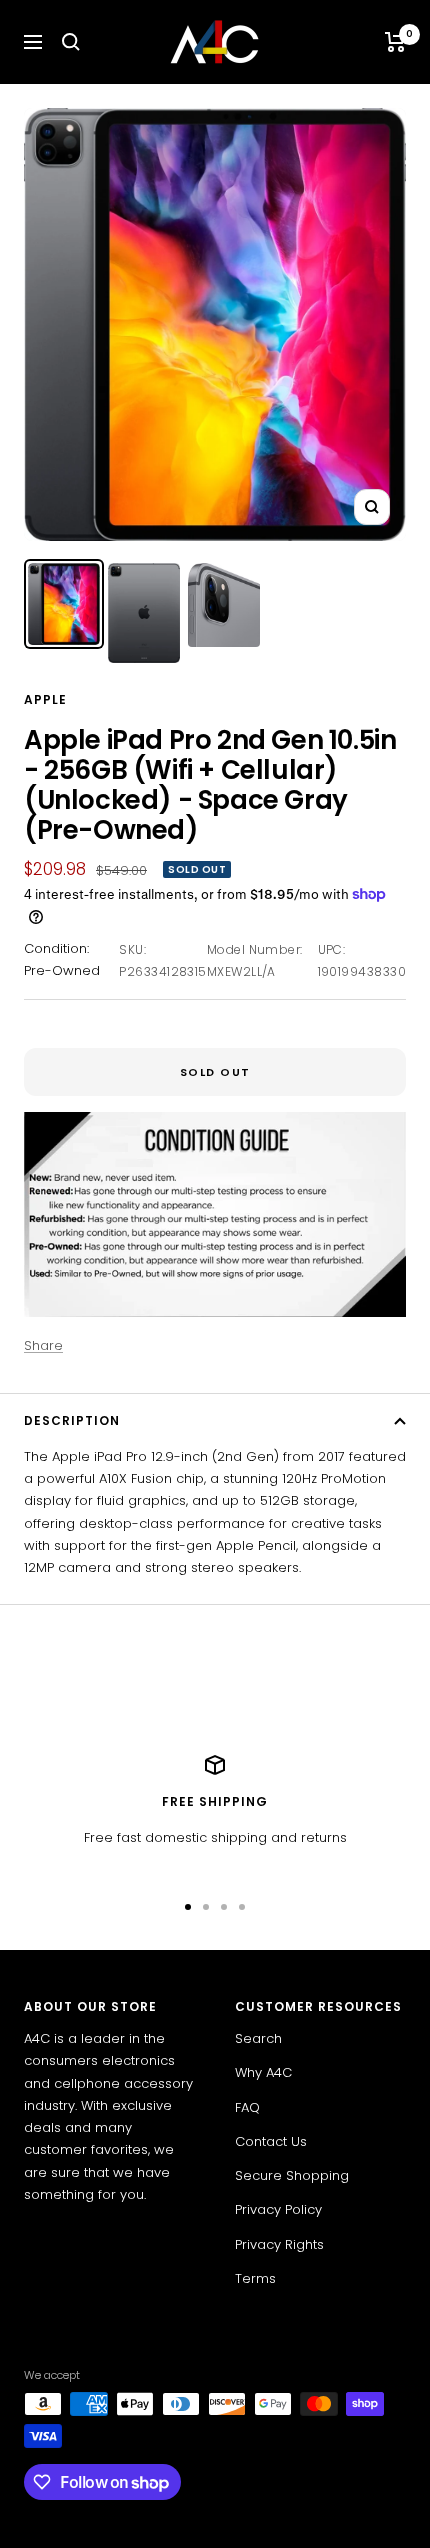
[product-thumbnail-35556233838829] (144, 613)
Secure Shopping (292, 2175)
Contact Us (271, 2141)
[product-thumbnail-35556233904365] (224, 604)
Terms (255, 2278)
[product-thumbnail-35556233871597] (64, 604)
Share (43, 1345)
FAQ (247, 2107)
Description (72, 1420)
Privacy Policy (278, 2209)
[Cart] (395, 42)
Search (258, 2038)
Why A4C (263, 2072)
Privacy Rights (279, 2244)
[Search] (71, 42)
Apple (45, 699)
